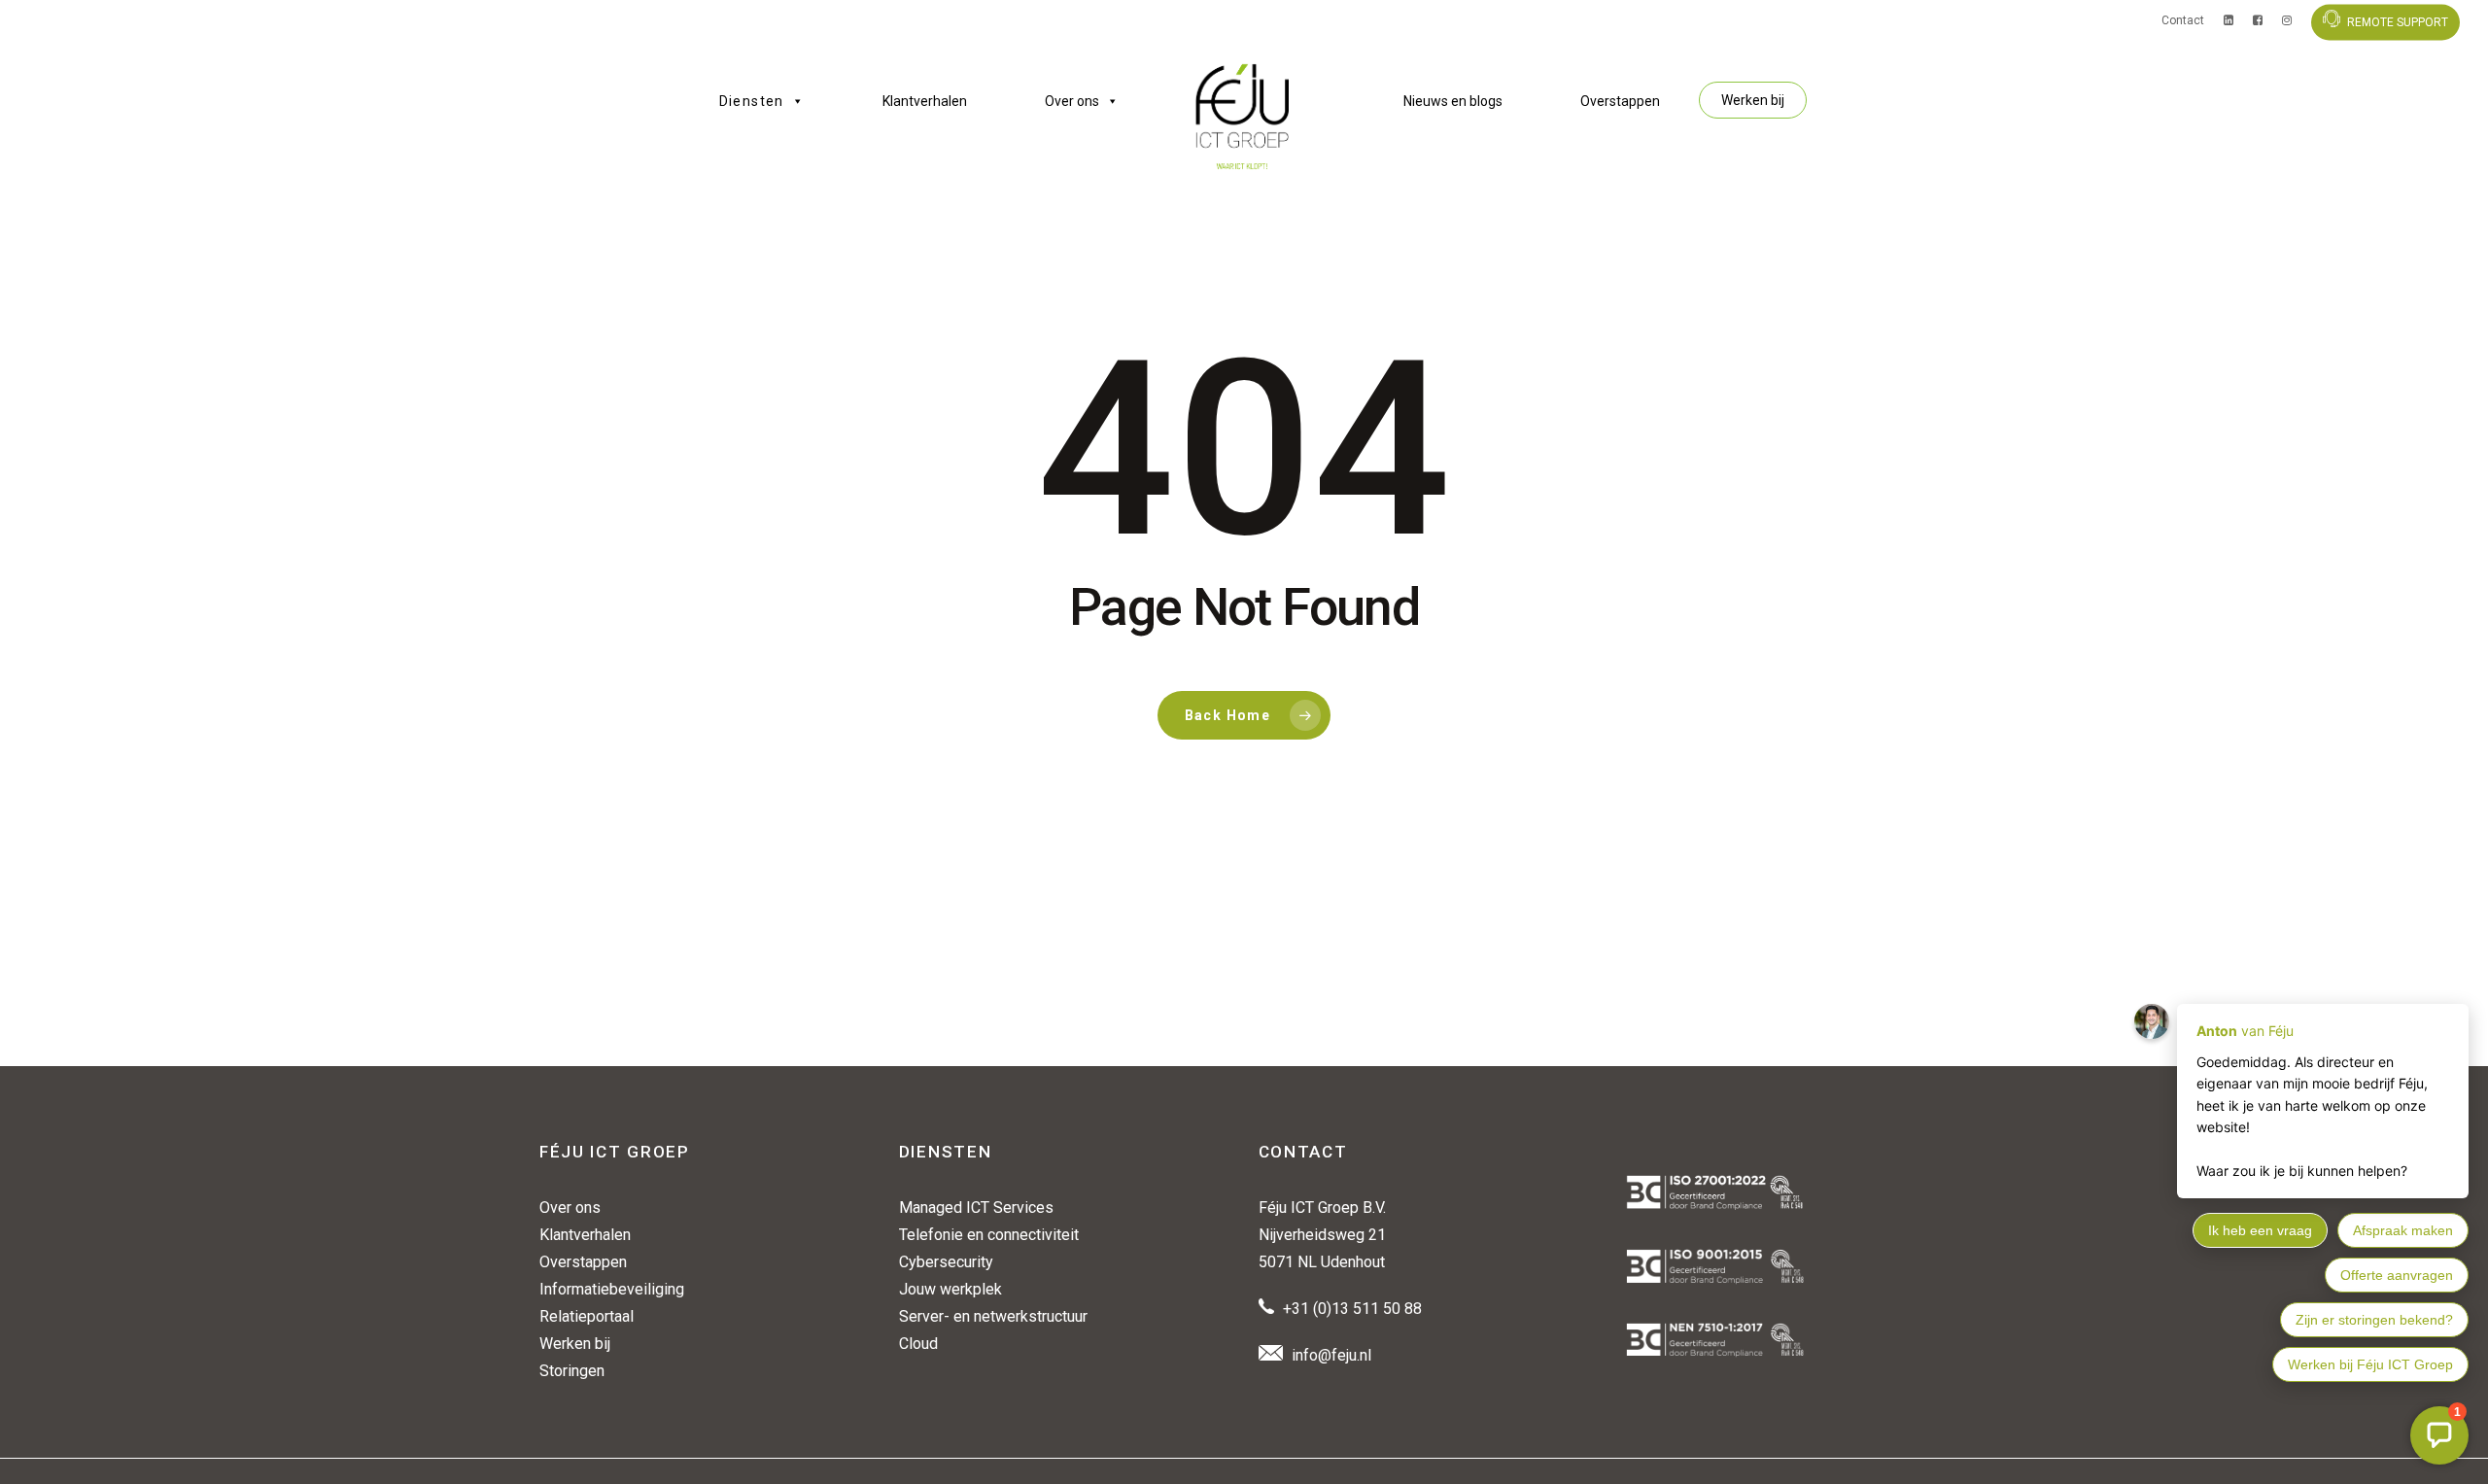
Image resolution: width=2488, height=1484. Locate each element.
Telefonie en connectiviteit (989, 1235)
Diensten (752, 101)
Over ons (1072, 101)
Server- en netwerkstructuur (993, 1316)
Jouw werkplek (950, 1289)
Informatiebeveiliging (612, 1289)
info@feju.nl (1331, 1355)
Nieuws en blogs (1453, 101)
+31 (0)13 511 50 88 (1352, 1309)
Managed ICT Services (976, 1208)
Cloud (918, 1344)
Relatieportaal (587, 1316)
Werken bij (1753, 100)
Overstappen (1620, 101)
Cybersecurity (946, 1262)
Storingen (572, 1371)
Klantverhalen (925, 101)
